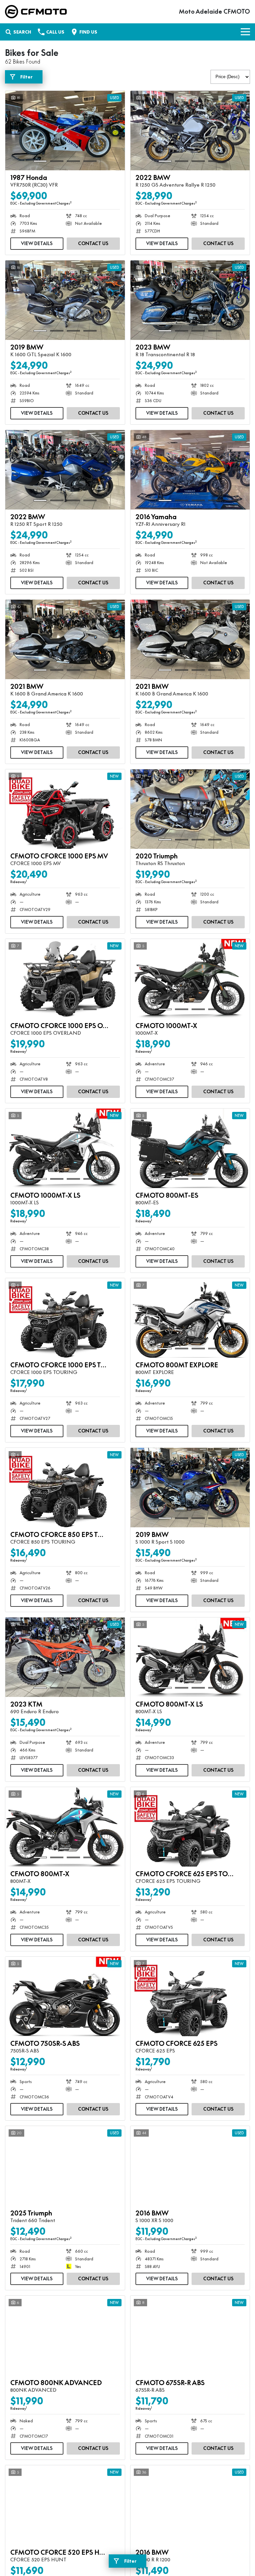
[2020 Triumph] (190, 809)
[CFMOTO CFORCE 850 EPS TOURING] (65, 1488)
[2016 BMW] (190, 2166)
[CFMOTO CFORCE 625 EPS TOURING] (190, 1827)
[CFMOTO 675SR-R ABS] (190, 2336)
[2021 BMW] (65, 640)
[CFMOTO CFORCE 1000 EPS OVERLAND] (65, 979)
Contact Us (93, 243)
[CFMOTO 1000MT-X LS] (65, 1148)
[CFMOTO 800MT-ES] (190, 1148)
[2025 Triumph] (65, 2166)
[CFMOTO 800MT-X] (65, 1827)
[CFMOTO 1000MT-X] (190, 979)
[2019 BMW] (65, 300)
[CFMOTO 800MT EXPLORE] (190, 1318)
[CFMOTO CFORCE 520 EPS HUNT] (65, 2505)
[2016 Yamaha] (190, 470)
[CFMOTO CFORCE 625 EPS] (190, 1997)
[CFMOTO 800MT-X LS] (190, 1657)
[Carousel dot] (40, 161)
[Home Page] (36, 12)
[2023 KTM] (65, 1657)
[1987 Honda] (65, 131)
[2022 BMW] (190, 131)
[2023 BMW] (190, 300)
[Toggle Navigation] (245, 32)
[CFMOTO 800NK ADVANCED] (65, 2336)
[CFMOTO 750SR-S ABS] (65, 1997)
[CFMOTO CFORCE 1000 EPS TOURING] (65, 1318)
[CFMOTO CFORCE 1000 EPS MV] (65, 809)
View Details (37, 243)
